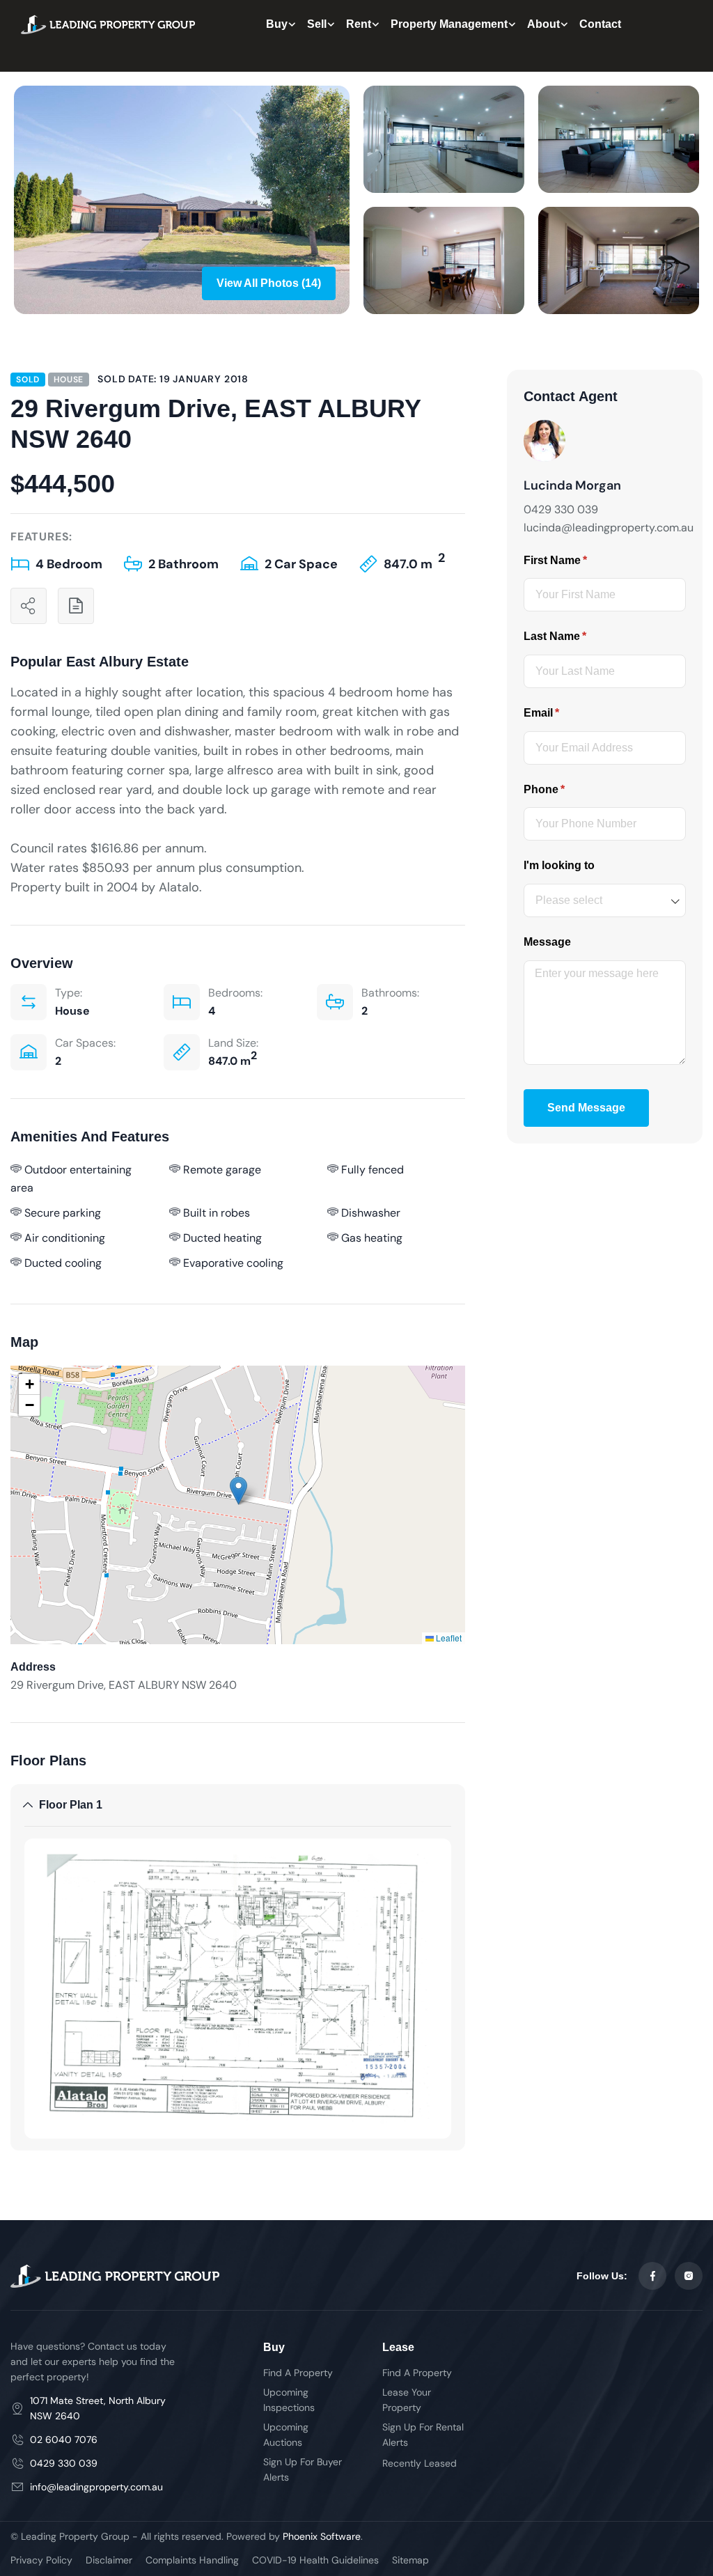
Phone (567, 789)
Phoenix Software (322, 2536)
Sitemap (410, 2560)
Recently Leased (420, 2463)
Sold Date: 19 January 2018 (173, 379)
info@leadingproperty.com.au (96, 2487)
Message (547, 942)
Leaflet (448, 1638)
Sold (28, 380)
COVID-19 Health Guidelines (315, 2560)
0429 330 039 (64, 2463)
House (69, 380)
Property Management (449, 24)
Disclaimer (109, 2560)
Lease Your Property (407, 2400)
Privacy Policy (41, 2560)
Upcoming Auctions (286, 2435)
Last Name (578, 636)
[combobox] (605, 900)
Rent (359, 24)
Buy (277, 24)
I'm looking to (559, 865)
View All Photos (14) (269, 283)
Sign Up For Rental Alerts (423, 2435)
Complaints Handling (192, 2560)
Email (564, 713)
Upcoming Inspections (289, 2400)
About (543, 24)
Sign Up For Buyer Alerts (303, 2469)
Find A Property (298, 2373)
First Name (578, 560)
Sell (317, 24)
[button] (238, 1491)
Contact (600, 24)
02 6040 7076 (64, 2440)
